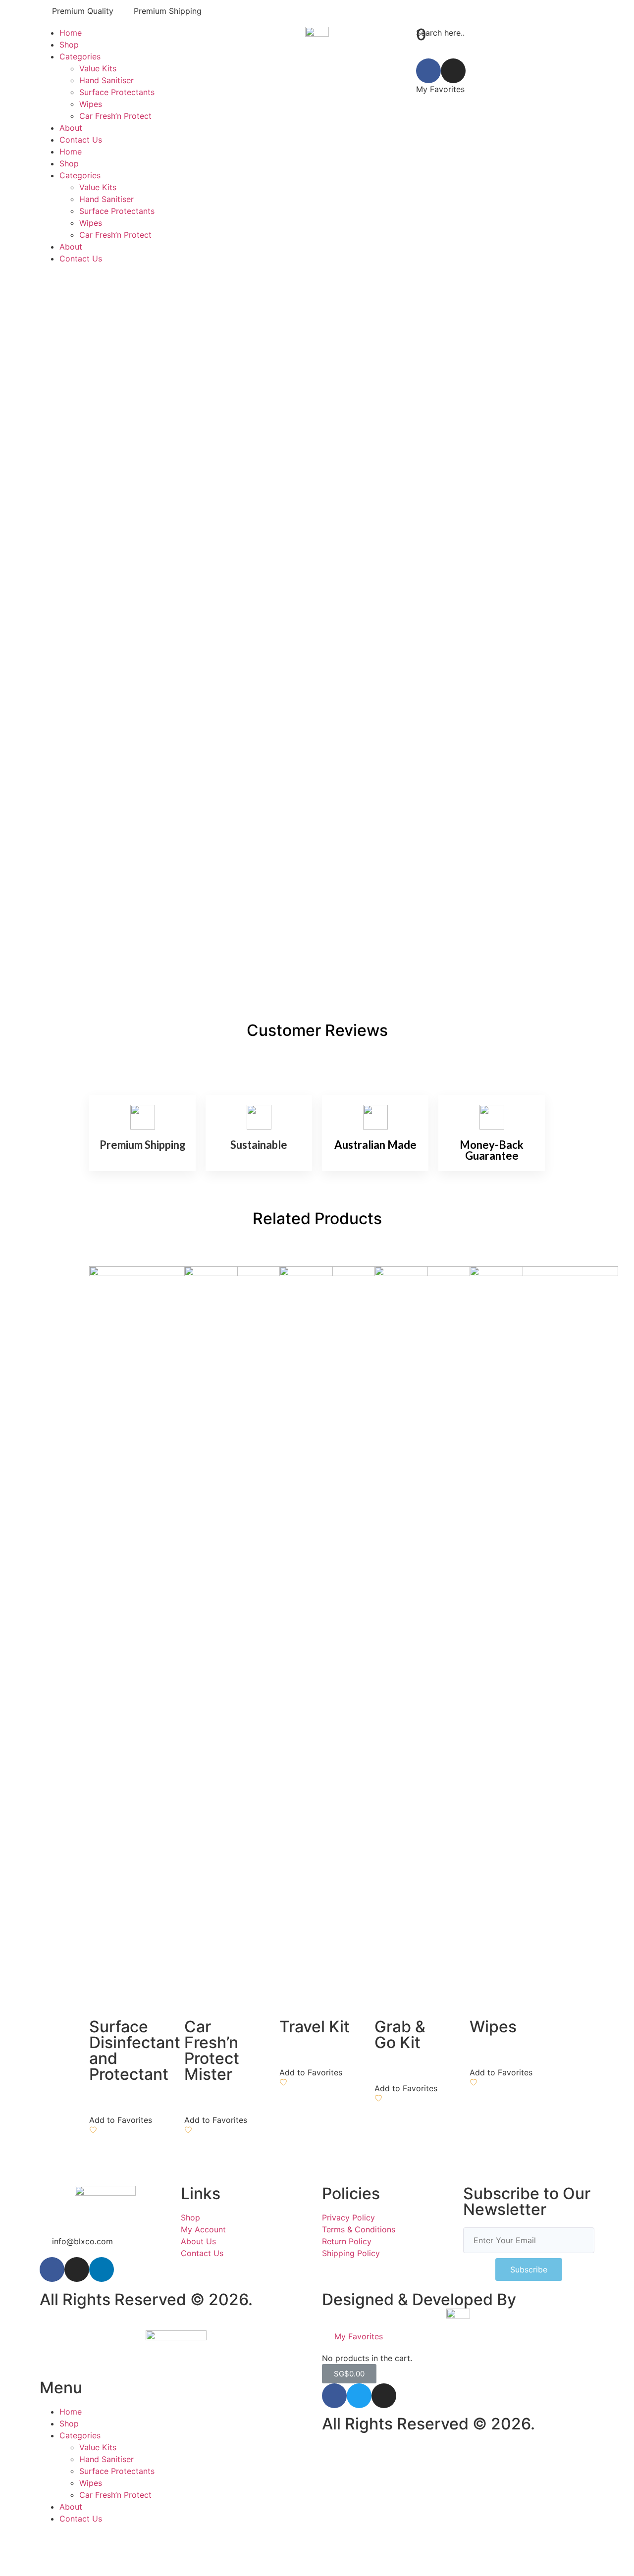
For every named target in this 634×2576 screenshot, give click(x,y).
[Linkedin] (102, 2269)
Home (71, 33)
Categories (80, 56)
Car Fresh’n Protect (115, 116)
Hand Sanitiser (106, 80)
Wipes (91, 104)
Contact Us (81, 140)
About (71, 128)
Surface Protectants (117, 92)
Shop (69, 45)
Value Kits (98, 68)
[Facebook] (428, 71)
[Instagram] (453, 71)
